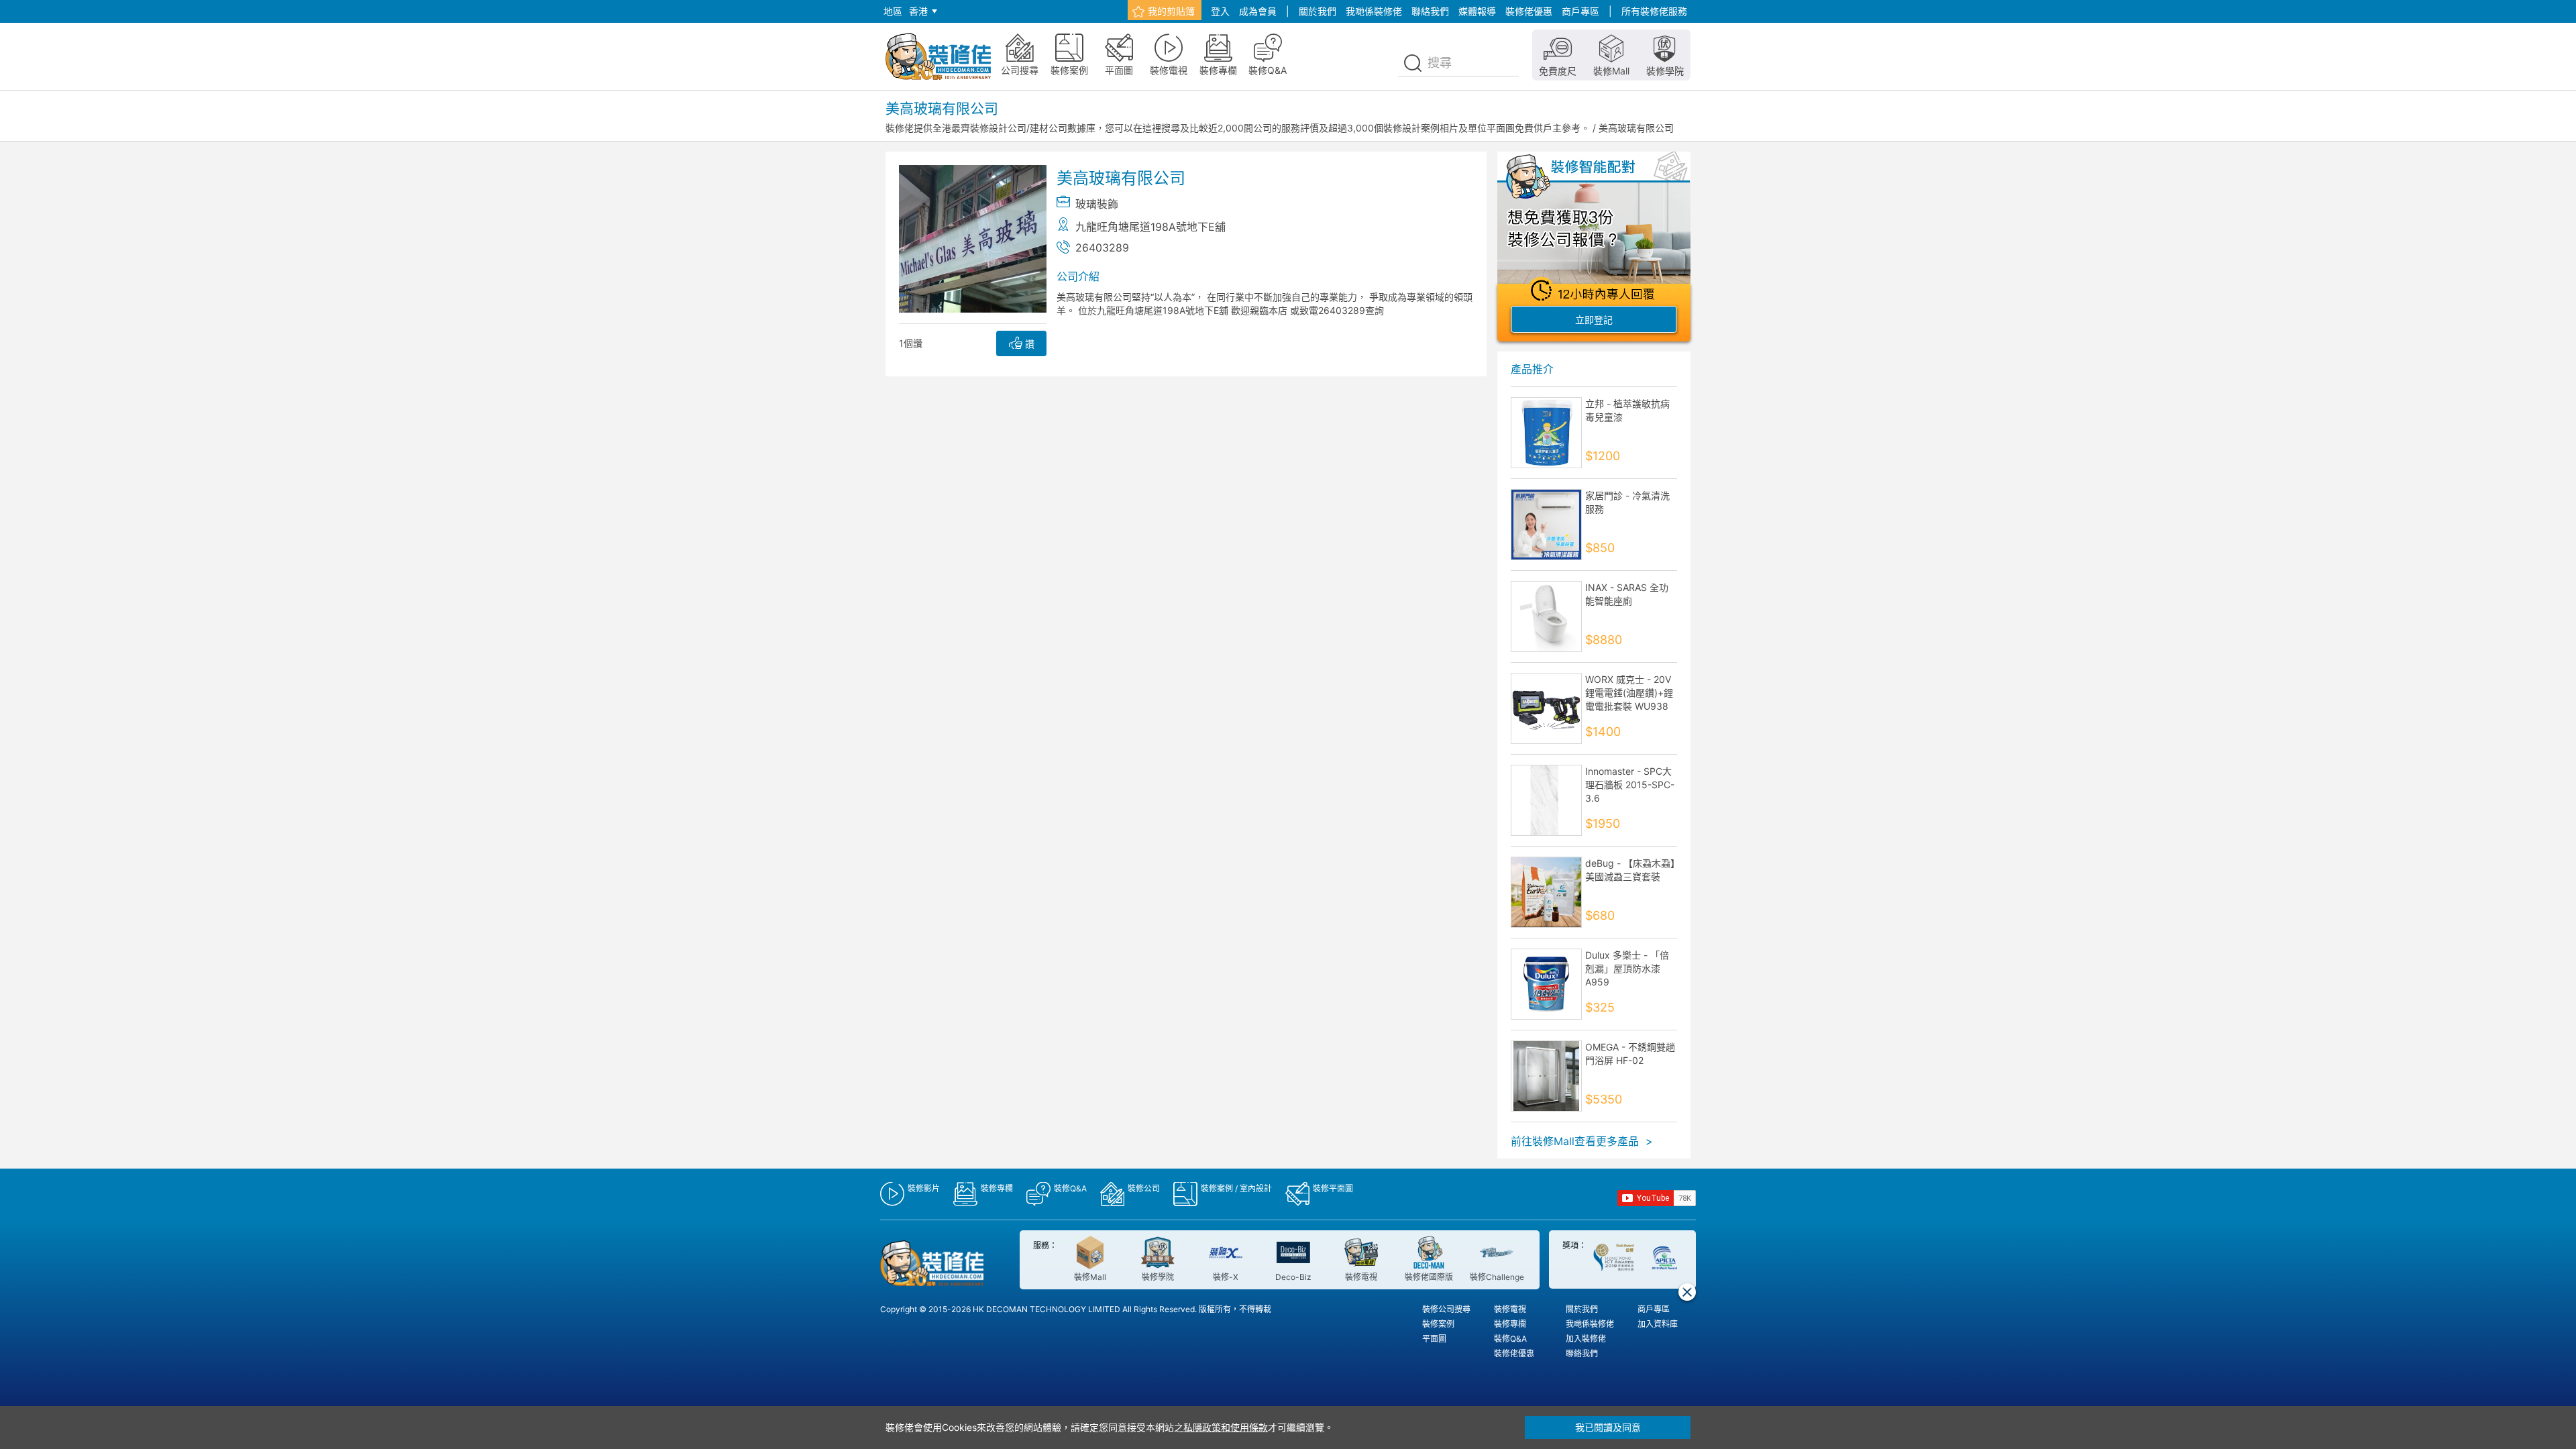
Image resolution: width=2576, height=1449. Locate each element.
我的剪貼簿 (1171, 11)
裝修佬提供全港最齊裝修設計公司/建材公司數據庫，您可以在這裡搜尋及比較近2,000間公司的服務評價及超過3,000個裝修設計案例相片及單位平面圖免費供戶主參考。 (1238, 128)
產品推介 (1532, 369)
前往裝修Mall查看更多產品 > (1582, 1141)
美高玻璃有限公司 (1636, 128)
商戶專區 (1580, 11)
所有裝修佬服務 (1654, 11)
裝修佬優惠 (1529, 11)
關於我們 (1318, 11)
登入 (1220, 11)
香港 (918, 11)
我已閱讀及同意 (1608, 1427)
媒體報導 (1477, 11)
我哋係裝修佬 (1374, 11)
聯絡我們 (1430, 11)
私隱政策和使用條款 (1226, 1427)
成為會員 (1258, 11)
